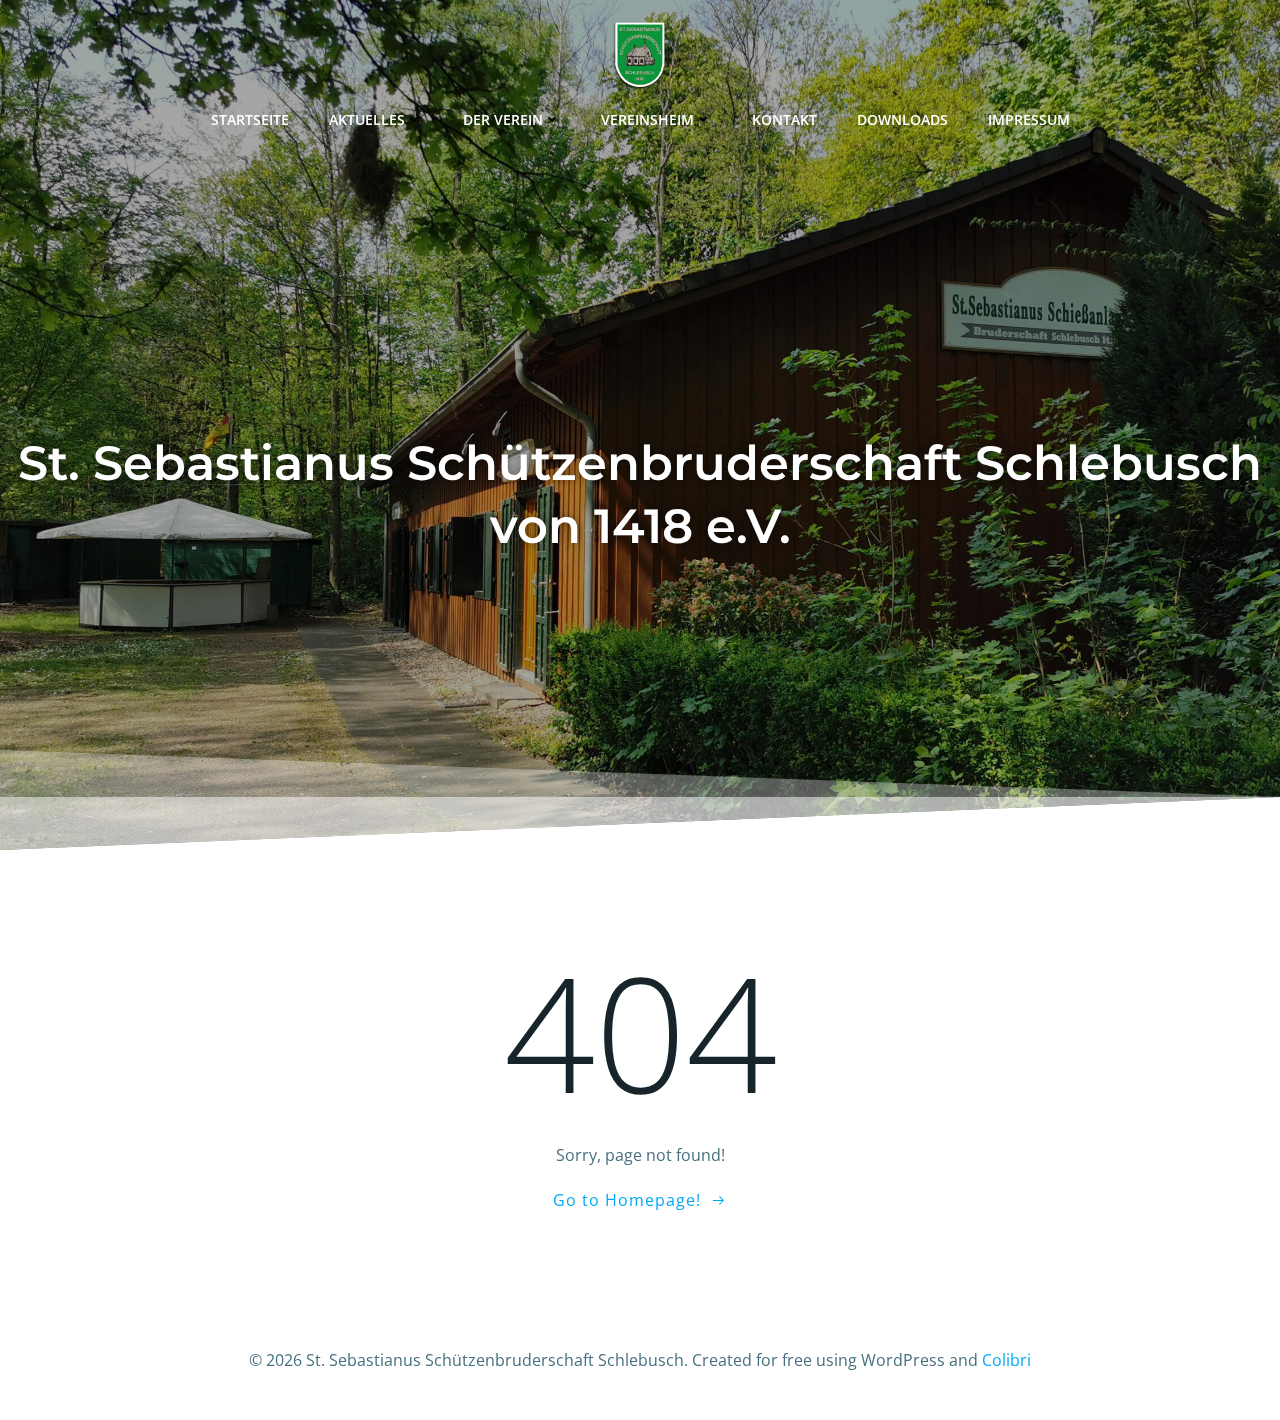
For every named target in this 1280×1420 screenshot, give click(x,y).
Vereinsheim (647, 119)
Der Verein (503, 119)
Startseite (250, 119)
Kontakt (784, 119)
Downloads (902, 119)
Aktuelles (367, 119)
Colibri (1006, 1360)
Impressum (1029, 119)
